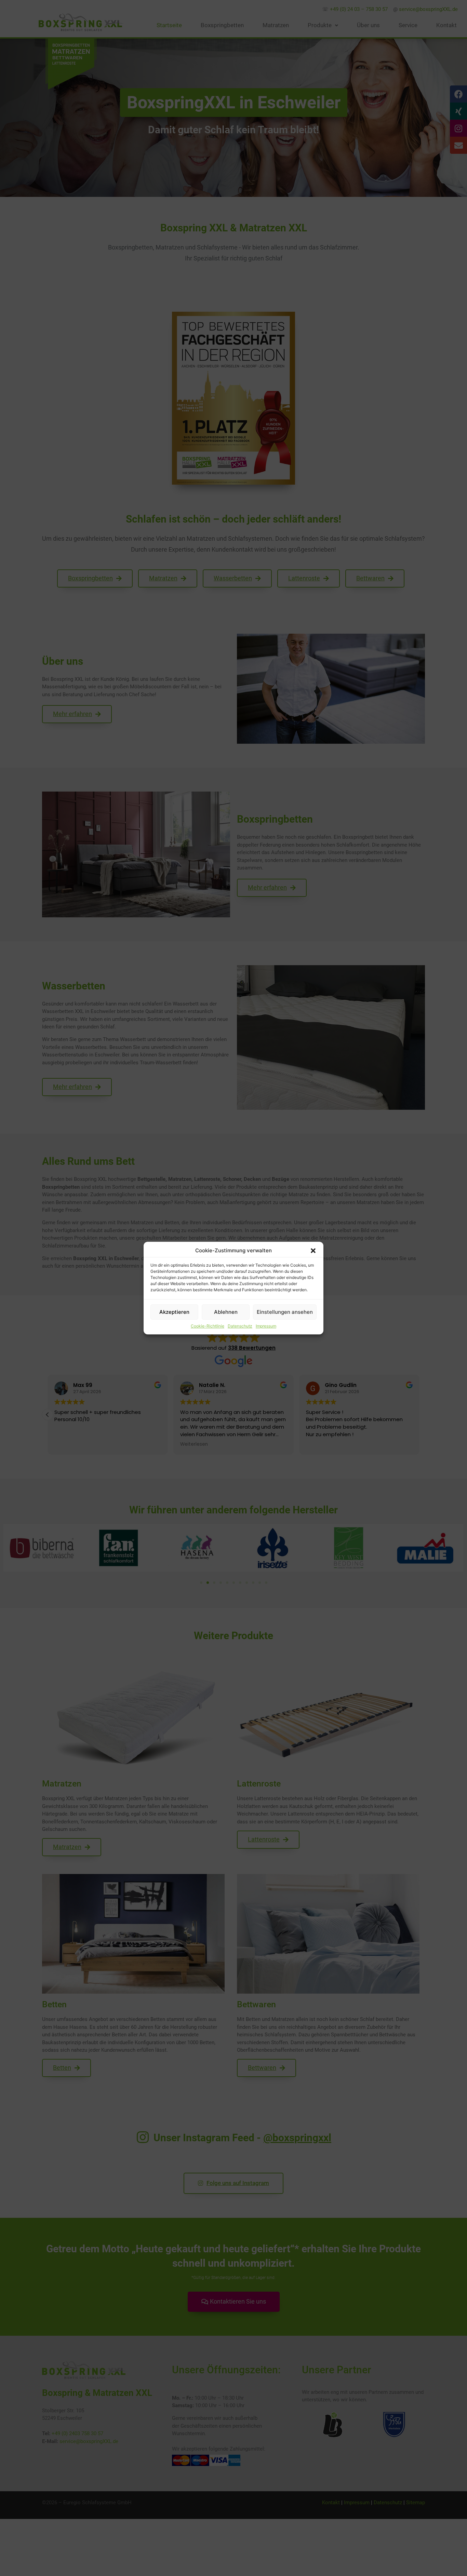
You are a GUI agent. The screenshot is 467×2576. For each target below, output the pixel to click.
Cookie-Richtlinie (208, 1326)
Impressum (266, 1326)
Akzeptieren (174, 1312)
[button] (313, 1251)
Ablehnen (226, 1312)
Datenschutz (240, 1326)
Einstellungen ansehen (285, 1312)
